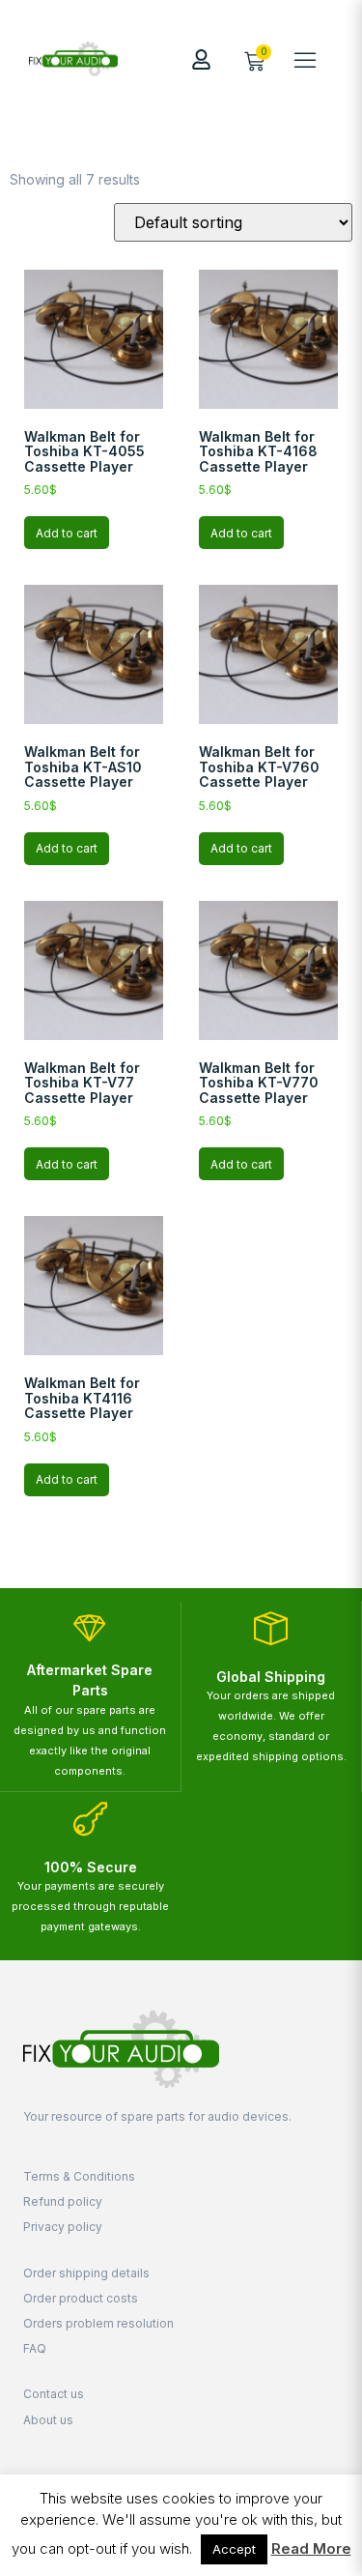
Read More (311, 2548)
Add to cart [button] (67, 533)
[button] (305, 59)
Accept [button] (234, 2549)
